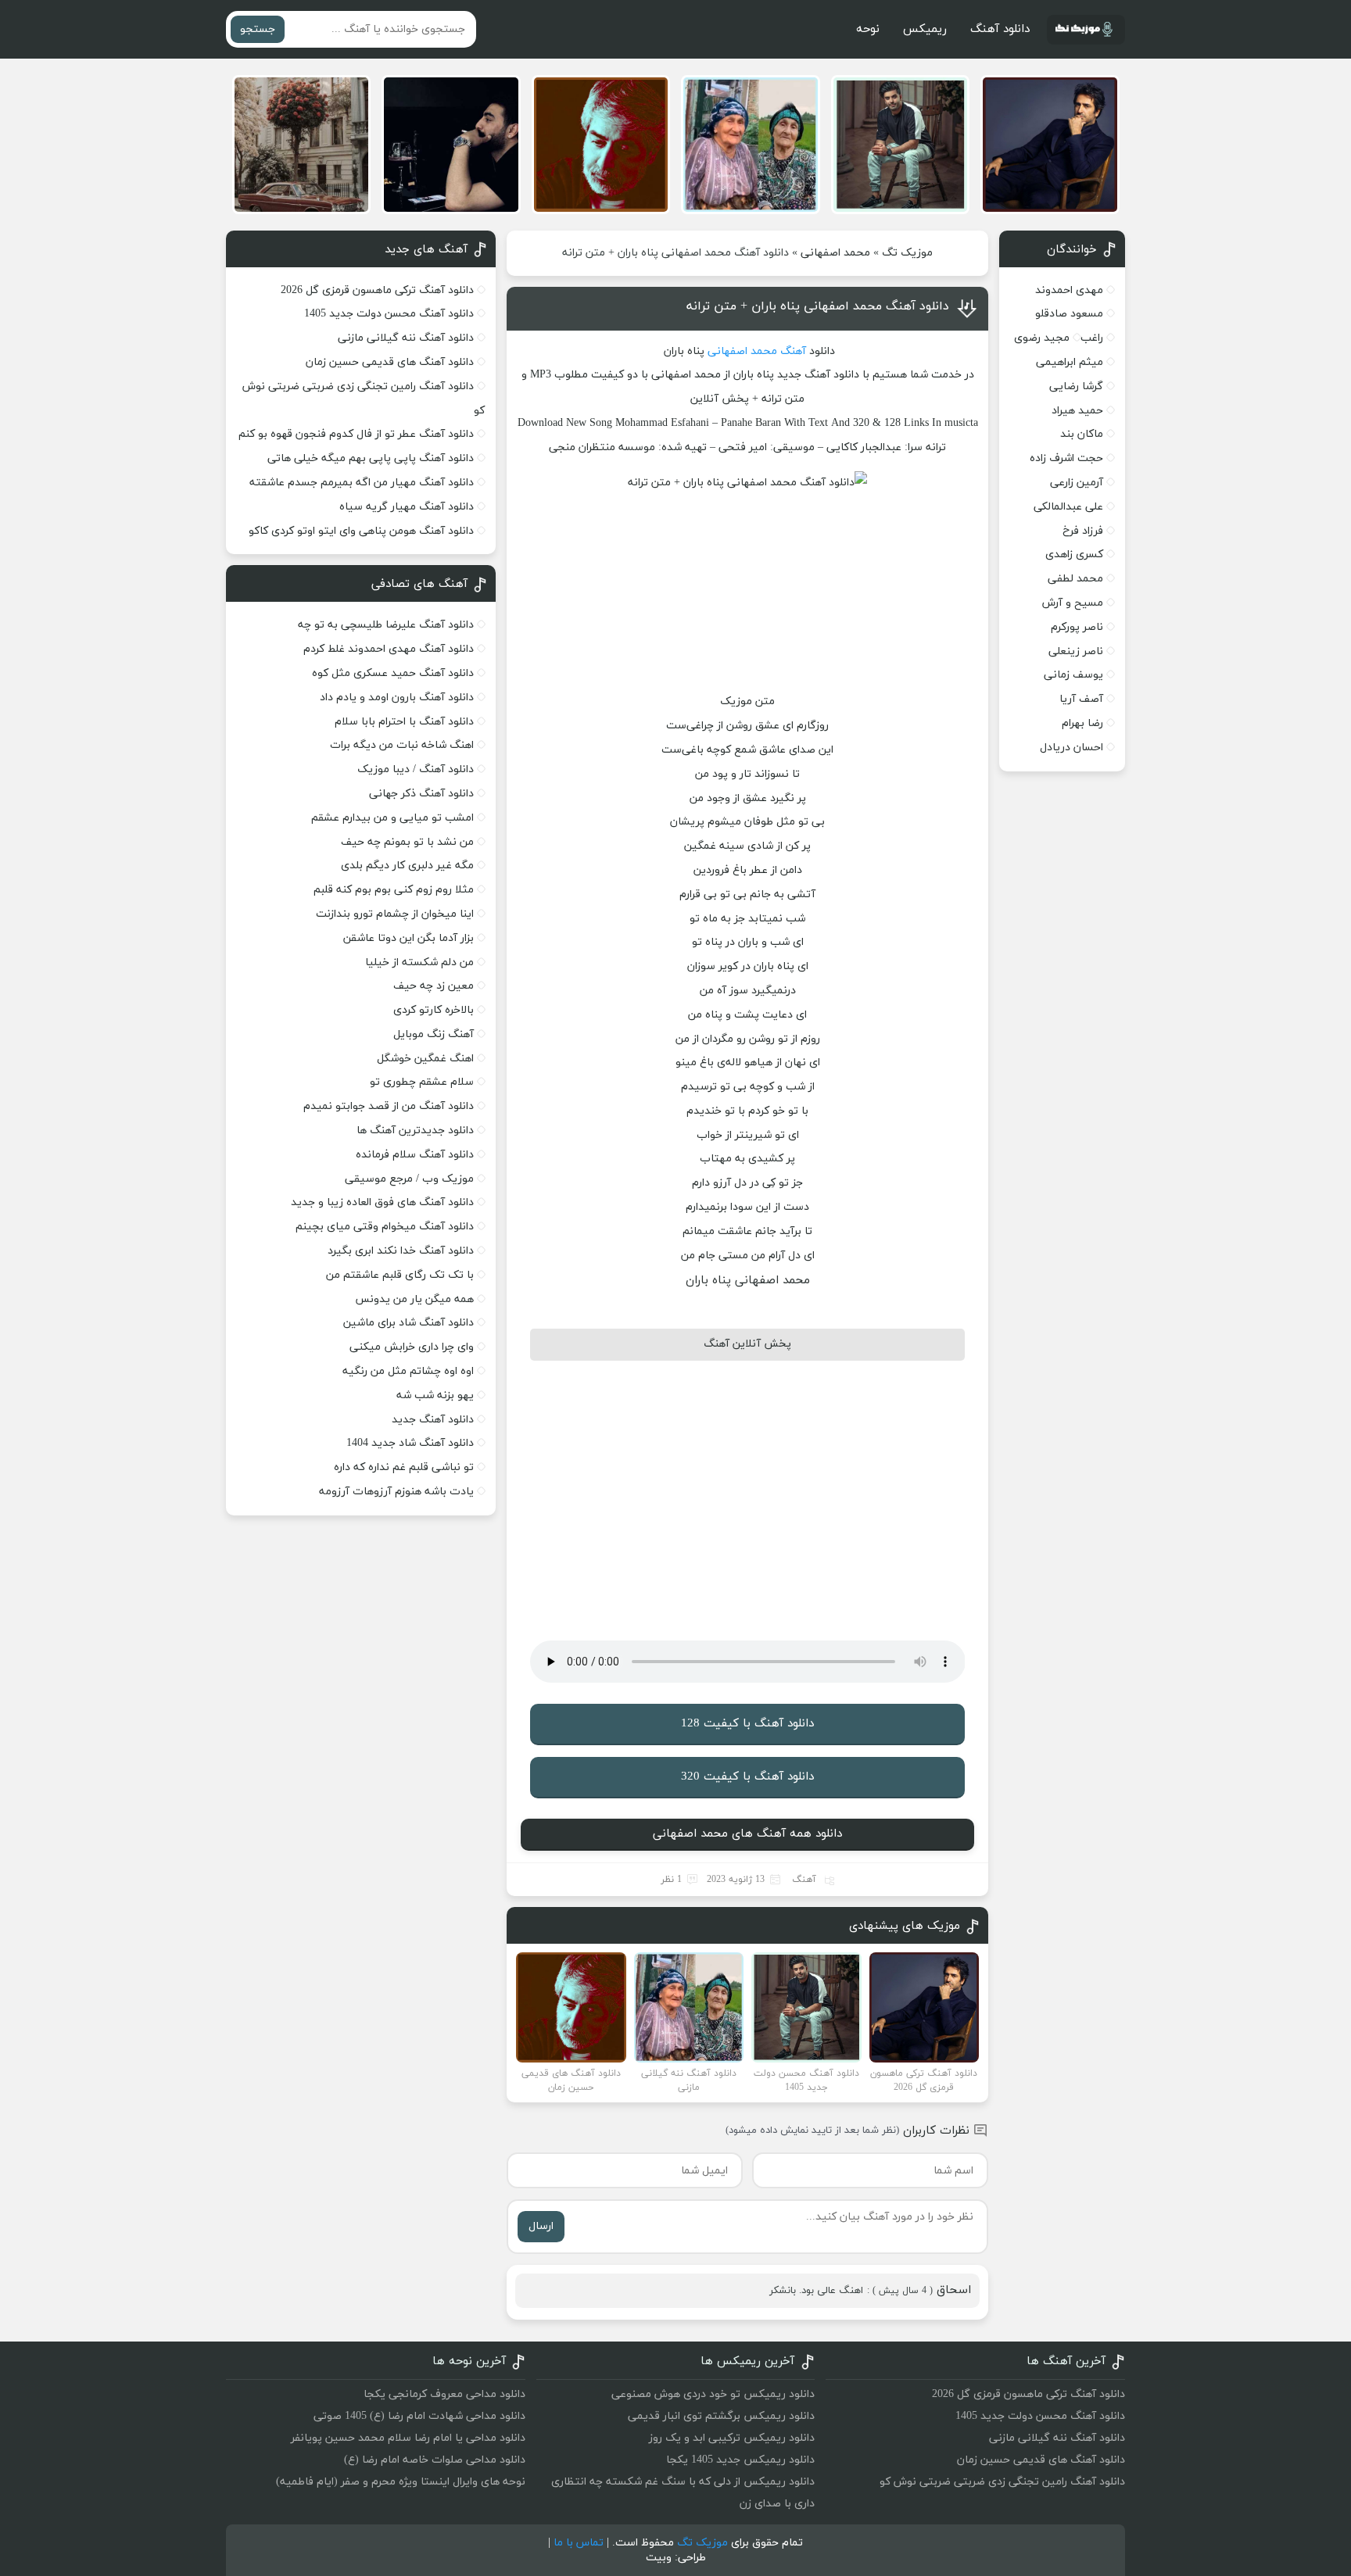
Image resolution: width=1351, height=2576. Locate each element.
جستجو (258, 29)
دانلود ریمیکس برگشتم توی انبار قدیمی (721, 2416)
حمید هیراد (1077, 411)
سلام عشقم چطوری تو (422, 1082)
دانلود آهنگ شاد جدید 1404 (410, 1443)
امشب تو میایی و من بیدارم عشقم (392, 818)
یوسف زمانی (1073, 675)
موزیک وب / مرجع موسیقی (408, 1179)
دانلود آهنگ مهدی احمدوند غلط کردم (389, 649)
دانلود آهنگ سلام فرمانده (415, 1155)
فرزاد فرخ (1083, 531)
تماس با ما (579, 2543)
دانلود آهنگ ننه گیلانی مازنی (406, 338)
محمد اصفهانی (835, 253)
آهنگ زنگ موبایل (434, 1034)
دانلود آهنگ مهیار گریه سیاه (407, 507)
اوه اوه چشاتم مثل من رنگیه (408, 1371)
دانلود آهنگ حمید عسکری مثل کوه (393, 673)
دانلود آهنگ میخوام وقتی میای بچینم (385, 1227)
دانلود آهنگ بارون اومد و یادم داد (397, 698)
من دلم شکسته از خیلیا (419, 962)
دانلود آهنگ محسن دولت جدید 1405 (389, 314)
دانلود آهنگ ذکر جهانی (421, 794)
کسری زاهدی (1074, 555)
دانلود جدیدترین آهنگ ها (415, 1131)
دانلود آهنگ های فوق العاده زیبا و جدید (382, 1202)
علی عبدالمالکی (1068, 507)
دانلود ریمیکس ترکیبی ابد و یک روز (732, 2438)
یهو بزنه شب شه (435, 1395)
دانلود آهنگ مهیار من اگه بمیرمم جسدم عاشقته (362, 483)
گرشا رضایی (1076, 386)
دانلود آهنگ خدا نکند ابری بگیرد (401, 1251)
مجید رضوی (1042, 338)
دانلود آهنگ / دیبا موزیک (416, 769)
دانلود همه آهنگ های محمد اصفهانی (747, 1834)
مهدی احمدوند (1069, 290)
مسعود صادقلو (1069, 314)
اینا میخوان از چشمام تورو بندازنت (395, 914)
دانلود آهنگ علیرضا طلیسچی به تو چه (386, 625)
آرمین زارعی (1077, 483)
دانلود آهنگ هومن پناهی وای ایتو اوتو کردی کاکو (361, 531)
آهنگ (793, 351)
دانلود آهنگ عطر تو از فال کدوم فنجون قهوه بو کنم (356, 434)
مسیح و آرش (1073, 603)
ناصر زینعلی (1076, 651)
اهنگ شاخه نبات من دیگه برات (402, 745)
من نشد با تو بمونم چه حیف (407, 842)
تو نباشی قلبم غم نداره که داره (404, 1467)
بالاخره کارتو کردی (434, 1010)
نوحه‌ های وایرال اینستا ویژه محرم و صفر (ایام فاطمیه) (401, 2482)
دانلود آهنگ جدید (433, 1420)
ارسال (541, 2226)
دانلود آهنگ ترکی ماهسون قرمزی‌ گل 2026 (377, 290)
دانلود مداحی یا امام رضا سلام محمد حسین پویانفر (408, 2438)
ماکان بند (1082, 434)
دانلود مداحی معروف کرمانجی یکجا (444, 2394)
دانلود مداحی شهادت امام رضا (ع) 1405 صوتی (419, 2416)
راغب (1092, 338)
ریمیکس (925, 29)
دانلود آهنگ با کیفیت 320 (747, 1777)
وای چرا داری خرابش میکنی (412, 1347)
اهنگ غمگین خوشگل (425, 1059)
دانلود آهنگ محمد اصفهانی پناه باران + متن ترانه (818, 306)
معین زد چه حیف (434, 986)
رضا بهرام (1082, 723)
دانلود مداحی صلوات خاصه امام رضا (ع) (435, 2460)
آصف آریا (1081, 699)
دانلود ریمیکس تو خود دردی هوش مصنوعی (713, 2394)
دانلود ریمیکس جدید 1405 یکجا (740, 2460)
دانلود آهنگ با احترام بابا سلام (404, 722)
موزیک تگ (907, 253)
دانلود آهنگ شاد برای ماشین (409, 1323)
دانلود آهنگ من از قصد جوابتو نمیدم (389, 1106)
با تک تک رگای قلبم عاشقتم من (400, 1275)
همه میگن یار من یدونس (414, 1299)
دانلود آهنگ (1000, 29)
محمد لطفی (1075, 579)
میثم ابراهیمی (1070, 362)
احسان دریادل (1071, 748)
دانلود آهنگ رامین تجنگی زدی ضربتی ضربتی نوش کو (1002, 2482)
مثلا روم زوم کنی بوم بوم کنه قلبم (394, 890)
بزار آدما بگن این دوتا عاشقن (409, 938)
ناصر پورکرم (1077, 627)
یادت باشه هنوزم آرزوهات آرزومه (396, 1492)
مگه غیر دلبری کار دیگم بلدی (407, 866)
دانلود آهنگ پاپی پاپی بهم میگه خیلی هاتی (371, 458)
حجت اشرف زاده (1066, 458)
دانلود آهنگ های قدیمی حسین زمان (390, 362)
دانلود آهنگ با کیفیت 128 (747, 1724)
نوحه (868, 29)
